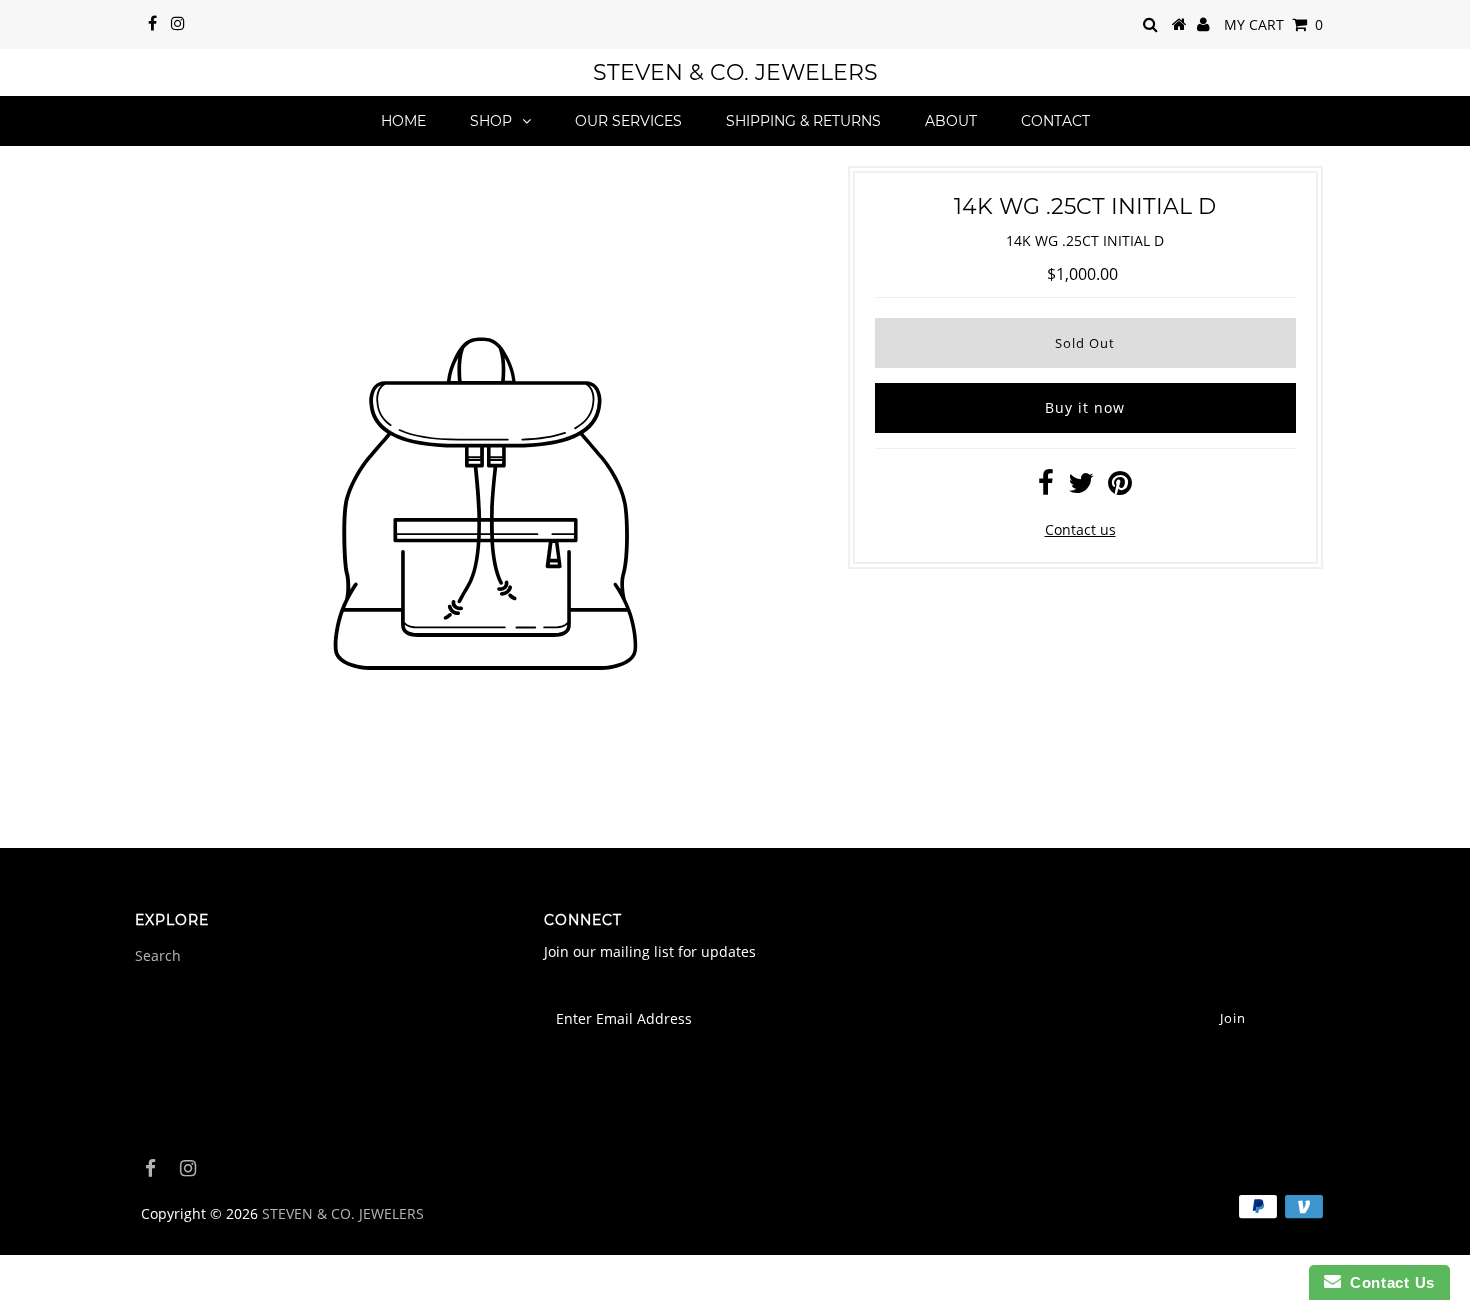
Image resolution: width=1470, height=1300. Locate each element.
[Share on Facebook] (1046, 487)
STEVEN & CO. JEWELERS (735, 72)
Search (158, 955)
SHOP (491, 121)
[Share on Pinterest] (1120, 487)
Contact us (1080, 529)
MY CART (1273, 24)
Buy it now (1085, 407)
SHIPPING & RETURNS (803, 121)
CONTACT (1055, 121)
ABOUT (951, 121)
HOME (403, 121)
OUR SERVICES (628, 121)
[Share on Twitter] (1081, 487)
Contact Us (1388, 1282)
